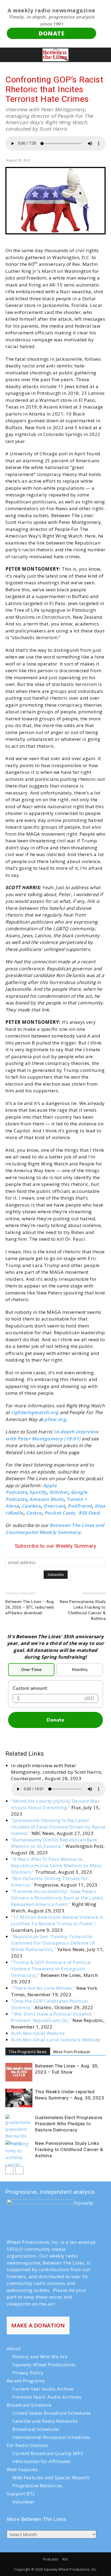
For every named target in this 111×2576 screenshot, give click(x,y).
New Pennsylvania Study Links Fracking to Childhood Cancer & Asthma (83, 1610)
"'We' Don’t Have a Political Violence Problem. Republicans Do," (51, 2017)
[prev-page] (9, 2170)
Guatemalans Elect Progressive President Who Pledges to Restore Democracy (69, 2124)
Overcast (54, 1506)
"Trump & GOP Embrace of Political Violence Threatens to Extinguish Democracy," (51, 1969)
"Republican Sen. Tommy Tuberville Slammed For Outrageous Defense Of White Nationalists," (53, 1943)
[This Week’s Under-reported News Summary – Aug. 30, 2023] (19, 2098)
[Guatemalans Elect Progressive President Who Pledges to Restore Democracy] (19, 2130)
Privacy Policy (28, 2373)
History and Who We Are (40, 2357)
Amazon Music (47, 1499)
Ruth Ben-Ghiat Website (38, 2033)
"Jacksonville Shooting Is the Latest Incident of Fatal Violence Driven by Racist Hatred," (58, 1827)
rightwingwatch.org (35, 1412)
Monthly (80, 1670)
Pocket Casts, (60, 1513)
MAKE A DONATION (38, 2325)
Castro (34, 1513)
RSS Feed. (90, 1513)
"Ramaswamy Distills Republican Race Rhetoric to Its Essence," (54, 1843)
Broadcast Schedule (29, 2405)
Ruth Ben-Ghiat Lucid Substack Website (56, 2040)
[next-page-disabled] (19, 2170)
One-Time (31, 1670)
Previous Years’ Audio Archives (47, 2397)
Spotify (38, 1492)
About (14, 2348)
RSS (65, 2559)
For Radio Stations (27, 2445)
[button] (9, 55)
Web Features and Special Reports (51, 2477)
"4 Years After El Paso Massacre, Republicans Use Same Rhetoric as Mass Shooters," (56, 1865)
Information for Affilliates (41, 2461)
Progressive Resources (37, 2486)
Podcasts (51, 2559)
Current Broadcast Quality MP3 (48, 2453)
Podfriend (80, 1506)
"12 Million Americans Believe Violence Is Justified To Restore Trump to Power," (57, 1920)
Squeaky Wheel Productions (44, 2365)
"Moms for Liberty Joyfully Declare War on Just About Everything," (55, 1804)
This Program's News (28, 2052)
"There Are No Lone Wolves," (43, 1988)
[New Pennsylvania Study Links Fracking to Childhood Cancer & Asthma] (19, 2154)
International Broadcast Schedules (51, 2437)
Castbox (31, 1506)
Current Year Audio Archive (43, 2389)
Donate (55, 1720)
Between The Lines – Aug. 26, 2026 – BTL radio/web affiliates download (30, 1607)
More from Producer (72, 2052)
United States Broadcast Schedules (52, 2413)
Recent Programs (26, 2381)
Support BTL (21, 2494)
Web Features (22, 2469)
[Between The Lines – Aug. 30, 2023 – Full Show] (19, 2072)
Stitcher (59, 1492)
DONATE (51, 33)
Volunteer (23, 2502)
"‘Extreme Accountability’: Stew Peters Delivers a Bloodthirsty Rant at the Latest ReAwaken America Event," (57, 1898)
